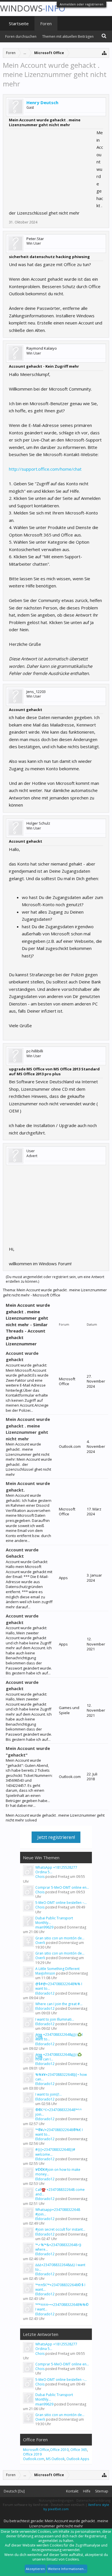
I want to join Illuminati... (55, 2019)
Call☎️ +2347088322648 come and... (60, 2192)
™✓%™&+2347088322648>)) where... (58, 2247)
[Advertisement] (52, 165)
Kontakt (72, 2491)
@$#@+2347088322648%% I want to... (59, 1986)
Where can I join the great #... (59, 2004)
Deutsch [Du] (14, 2491)
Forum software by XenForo (25, 2505)
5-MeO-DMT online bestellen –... (61, 1903)
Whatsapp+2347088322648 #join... (58, 2212)
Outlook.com (34, 2459)
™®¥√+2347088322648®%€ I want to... (59, 2132)
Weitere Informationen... (67, 2569)
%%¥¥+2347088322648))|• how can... (61, 2077)
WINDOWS (33, 8)
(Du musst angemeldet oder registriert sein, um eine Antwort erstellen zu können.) (55, 1279)
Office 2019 (32, 2454)
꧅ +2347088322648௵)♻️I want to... (59, 2037)
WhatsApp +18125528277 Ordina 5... (56, 1870)
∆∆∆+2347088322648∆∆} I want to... (60, 2267)
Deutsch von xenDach (68, 2505)
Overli (40, 1943)
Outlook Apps (78, 2459)
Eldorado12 (45, 1993)
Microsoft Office (36, 2450)
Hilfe (87, 2491)
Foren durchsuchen (21, 36)
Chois (40, 1877)
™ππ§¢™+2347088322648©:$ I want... (60, 2287)
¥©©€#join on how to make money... (58, 2172)
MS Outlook (55, 2459)
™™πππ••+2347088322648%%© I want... (62, 2307)
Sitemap (102, 2491)
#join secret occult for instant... (60, 2229)
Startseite (19, 23)
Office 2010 (59, 2450)
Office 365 (79, 2450)
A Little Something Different (57, 1969)
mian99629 (44, 1927)
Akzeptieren (35, 2569)
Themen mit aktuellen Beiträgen (68, 36)
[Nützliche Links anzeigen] (104, 53)
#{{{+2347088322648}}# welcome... (55, 2152)
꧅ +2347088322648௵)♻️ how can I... (59, 2057)
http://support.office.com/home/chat (45, 469)
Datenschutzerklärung (93, 2500)
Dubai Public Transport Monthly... (54, 1920)
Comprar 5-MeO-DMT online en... (62, 1887)
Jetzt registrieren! (56, 1837)
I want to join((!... (49, 2094)
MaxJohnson (45, 1973)
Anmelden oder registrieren (82, 4)
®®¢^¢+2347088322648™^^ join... (59, 2112)
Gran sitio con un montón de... (60, 1938)
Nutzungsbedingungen (56, 2500)
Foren (46, 23)
